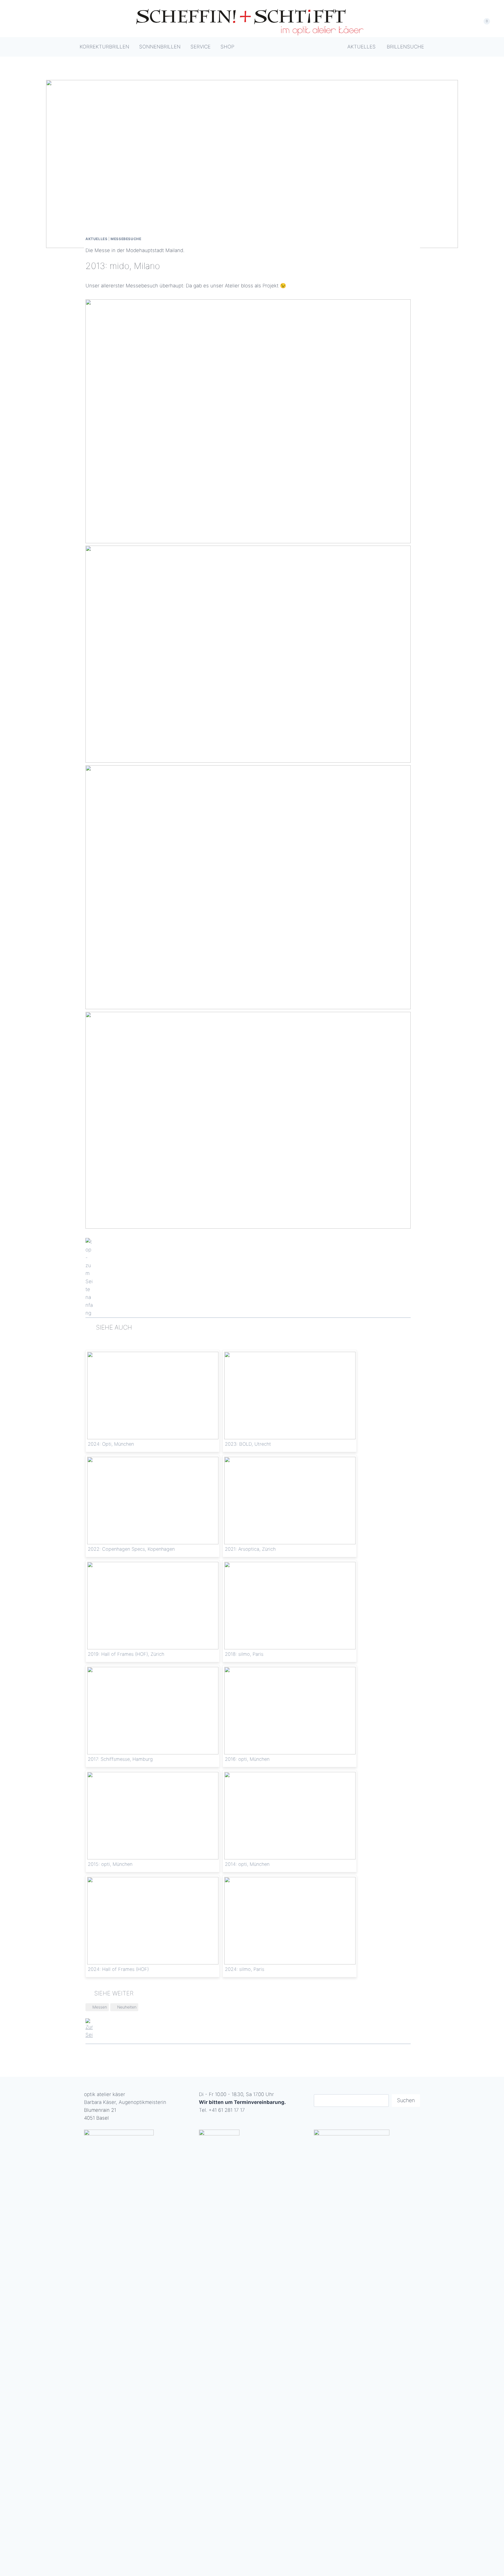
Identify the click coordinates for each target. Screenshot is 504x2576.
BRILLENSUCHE (405, 47)
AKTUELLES (96, 239)
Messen (100, 2007)
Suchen (406, 2100)
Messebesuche (126, 239)
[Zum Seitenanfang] (248, 1278)
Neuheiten (127, 2007)
